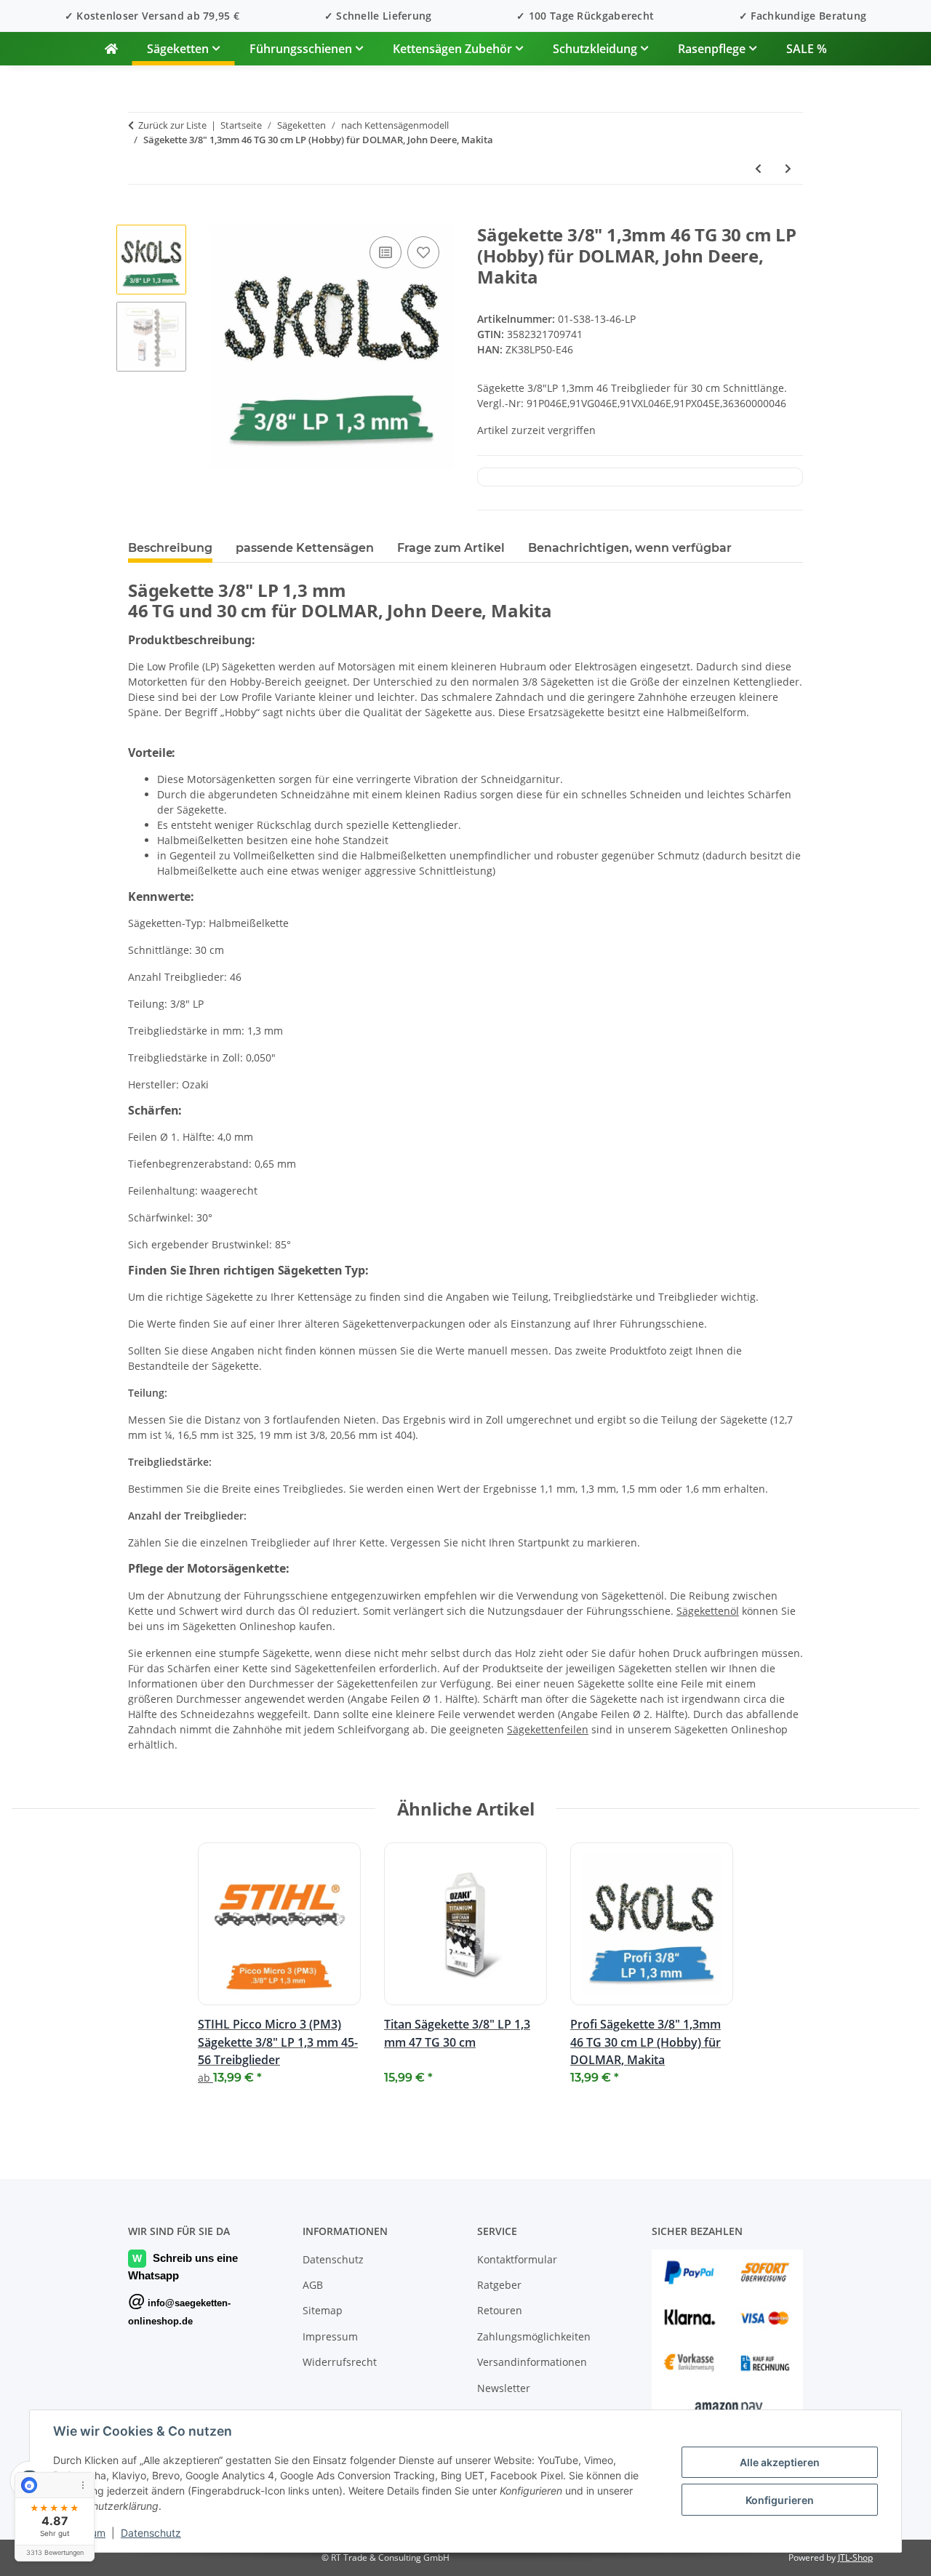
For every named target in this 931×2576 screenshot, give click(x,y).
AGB (313, 2285)
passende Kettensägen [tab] (305, 548)
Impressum (330, 2336)
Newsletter (504, 2388)
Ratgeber (499, 2285)
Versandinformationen (532, 2362)
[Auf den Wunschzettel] (423, 252)
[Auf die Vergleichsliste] (385, 252)
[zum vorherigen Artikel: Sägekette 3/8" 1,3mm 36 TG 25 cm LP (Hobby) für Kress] (758, 168)
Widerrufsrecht (340, 2362)
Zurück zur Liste (172, 125)
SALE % (807, 49)
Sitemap (323, 2310)
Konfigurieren (780, 2500)
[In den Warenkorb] (140, 217)
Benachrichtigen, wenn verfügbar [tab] (630, 548)
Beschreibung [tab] (170, 548)
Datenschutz (151, 2533)
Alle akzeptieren (780, 2462)
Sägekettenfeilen (548, 1729)
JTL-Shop (855, 2557)
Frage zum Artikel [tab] (451, 548)
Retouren (500, 2310)
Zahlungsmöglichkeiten (534, 2336)
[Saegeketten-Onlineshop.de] (111, 49)
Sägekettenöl (708, 1611)
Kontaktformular (517, 2259)
